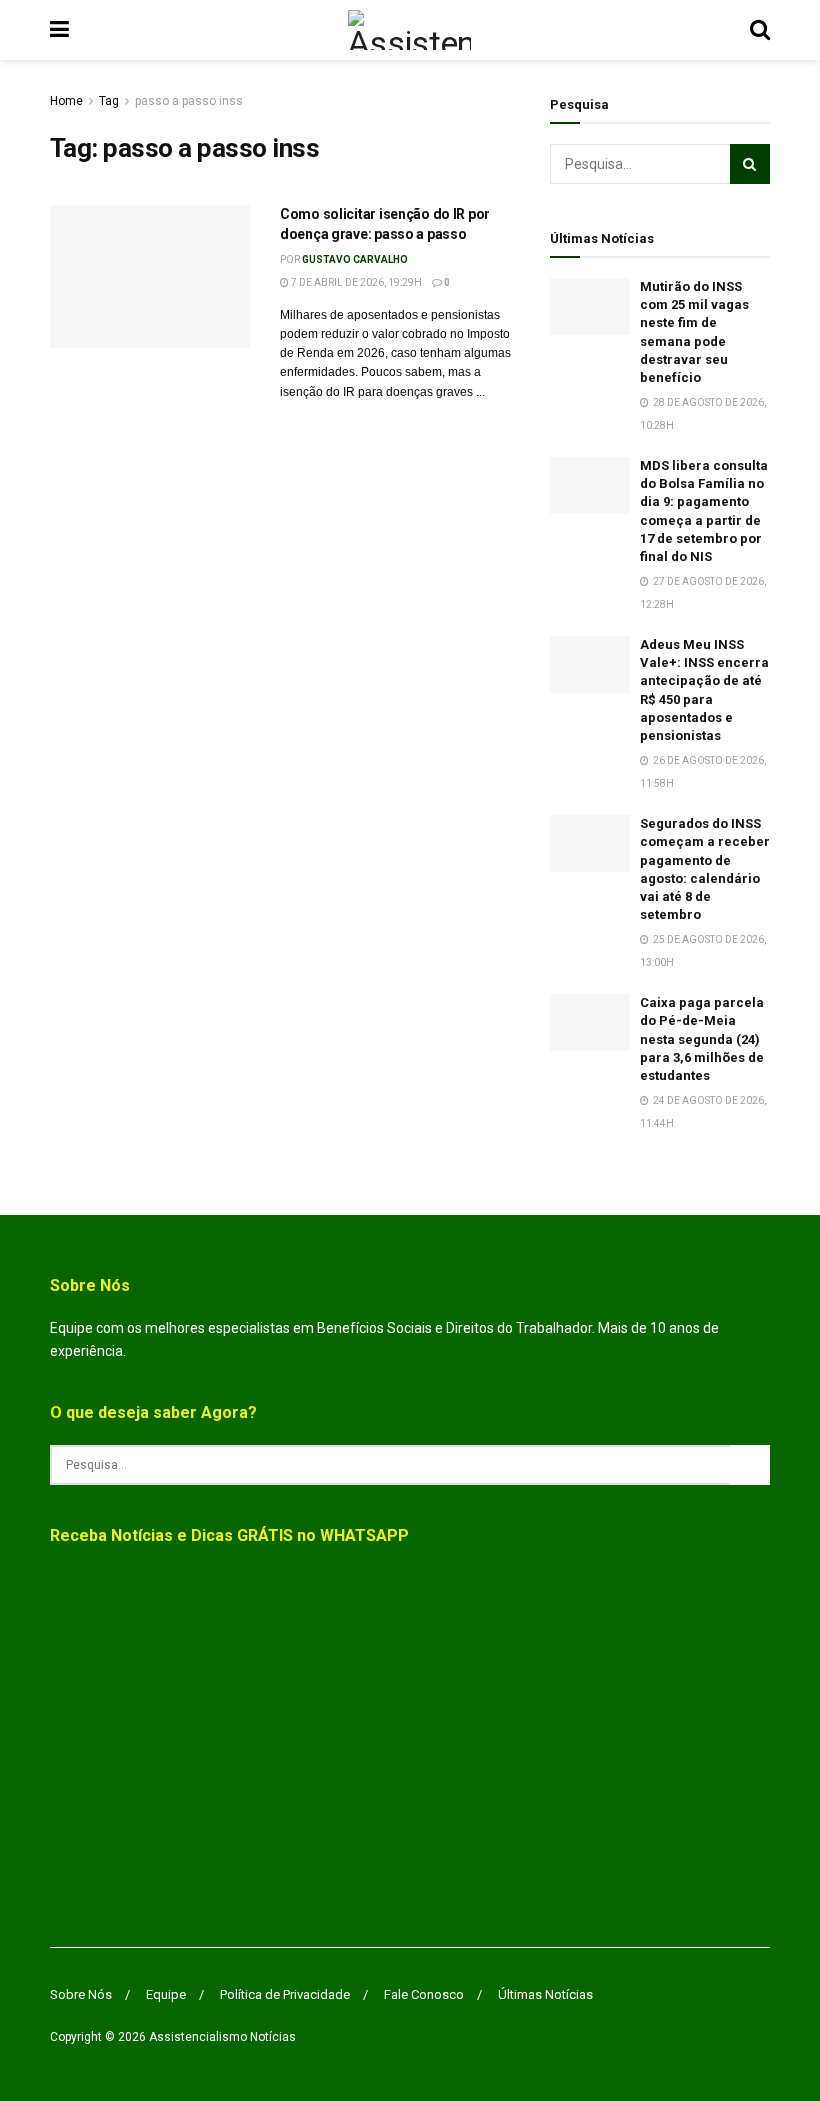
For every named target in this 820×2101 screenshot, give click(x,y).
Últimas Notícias (545, 1994)
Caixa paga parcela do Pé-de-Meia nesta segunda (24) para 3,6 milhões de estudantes (702, 1039)
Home (66, 101)
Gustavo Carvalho (355, 259)
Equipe (166, 1994)
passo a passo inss (189, 101)
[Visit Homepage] (409, 30)
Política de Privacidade (285, 1994)
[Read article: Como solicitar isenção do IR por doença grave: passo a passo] (150, 276)
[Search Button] (760, 30)
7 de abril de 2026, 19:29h (355, 282)
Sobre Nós (81, 1994)
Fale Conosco (424, 1994)
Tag (109, 101)
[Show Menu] (59, 30)
